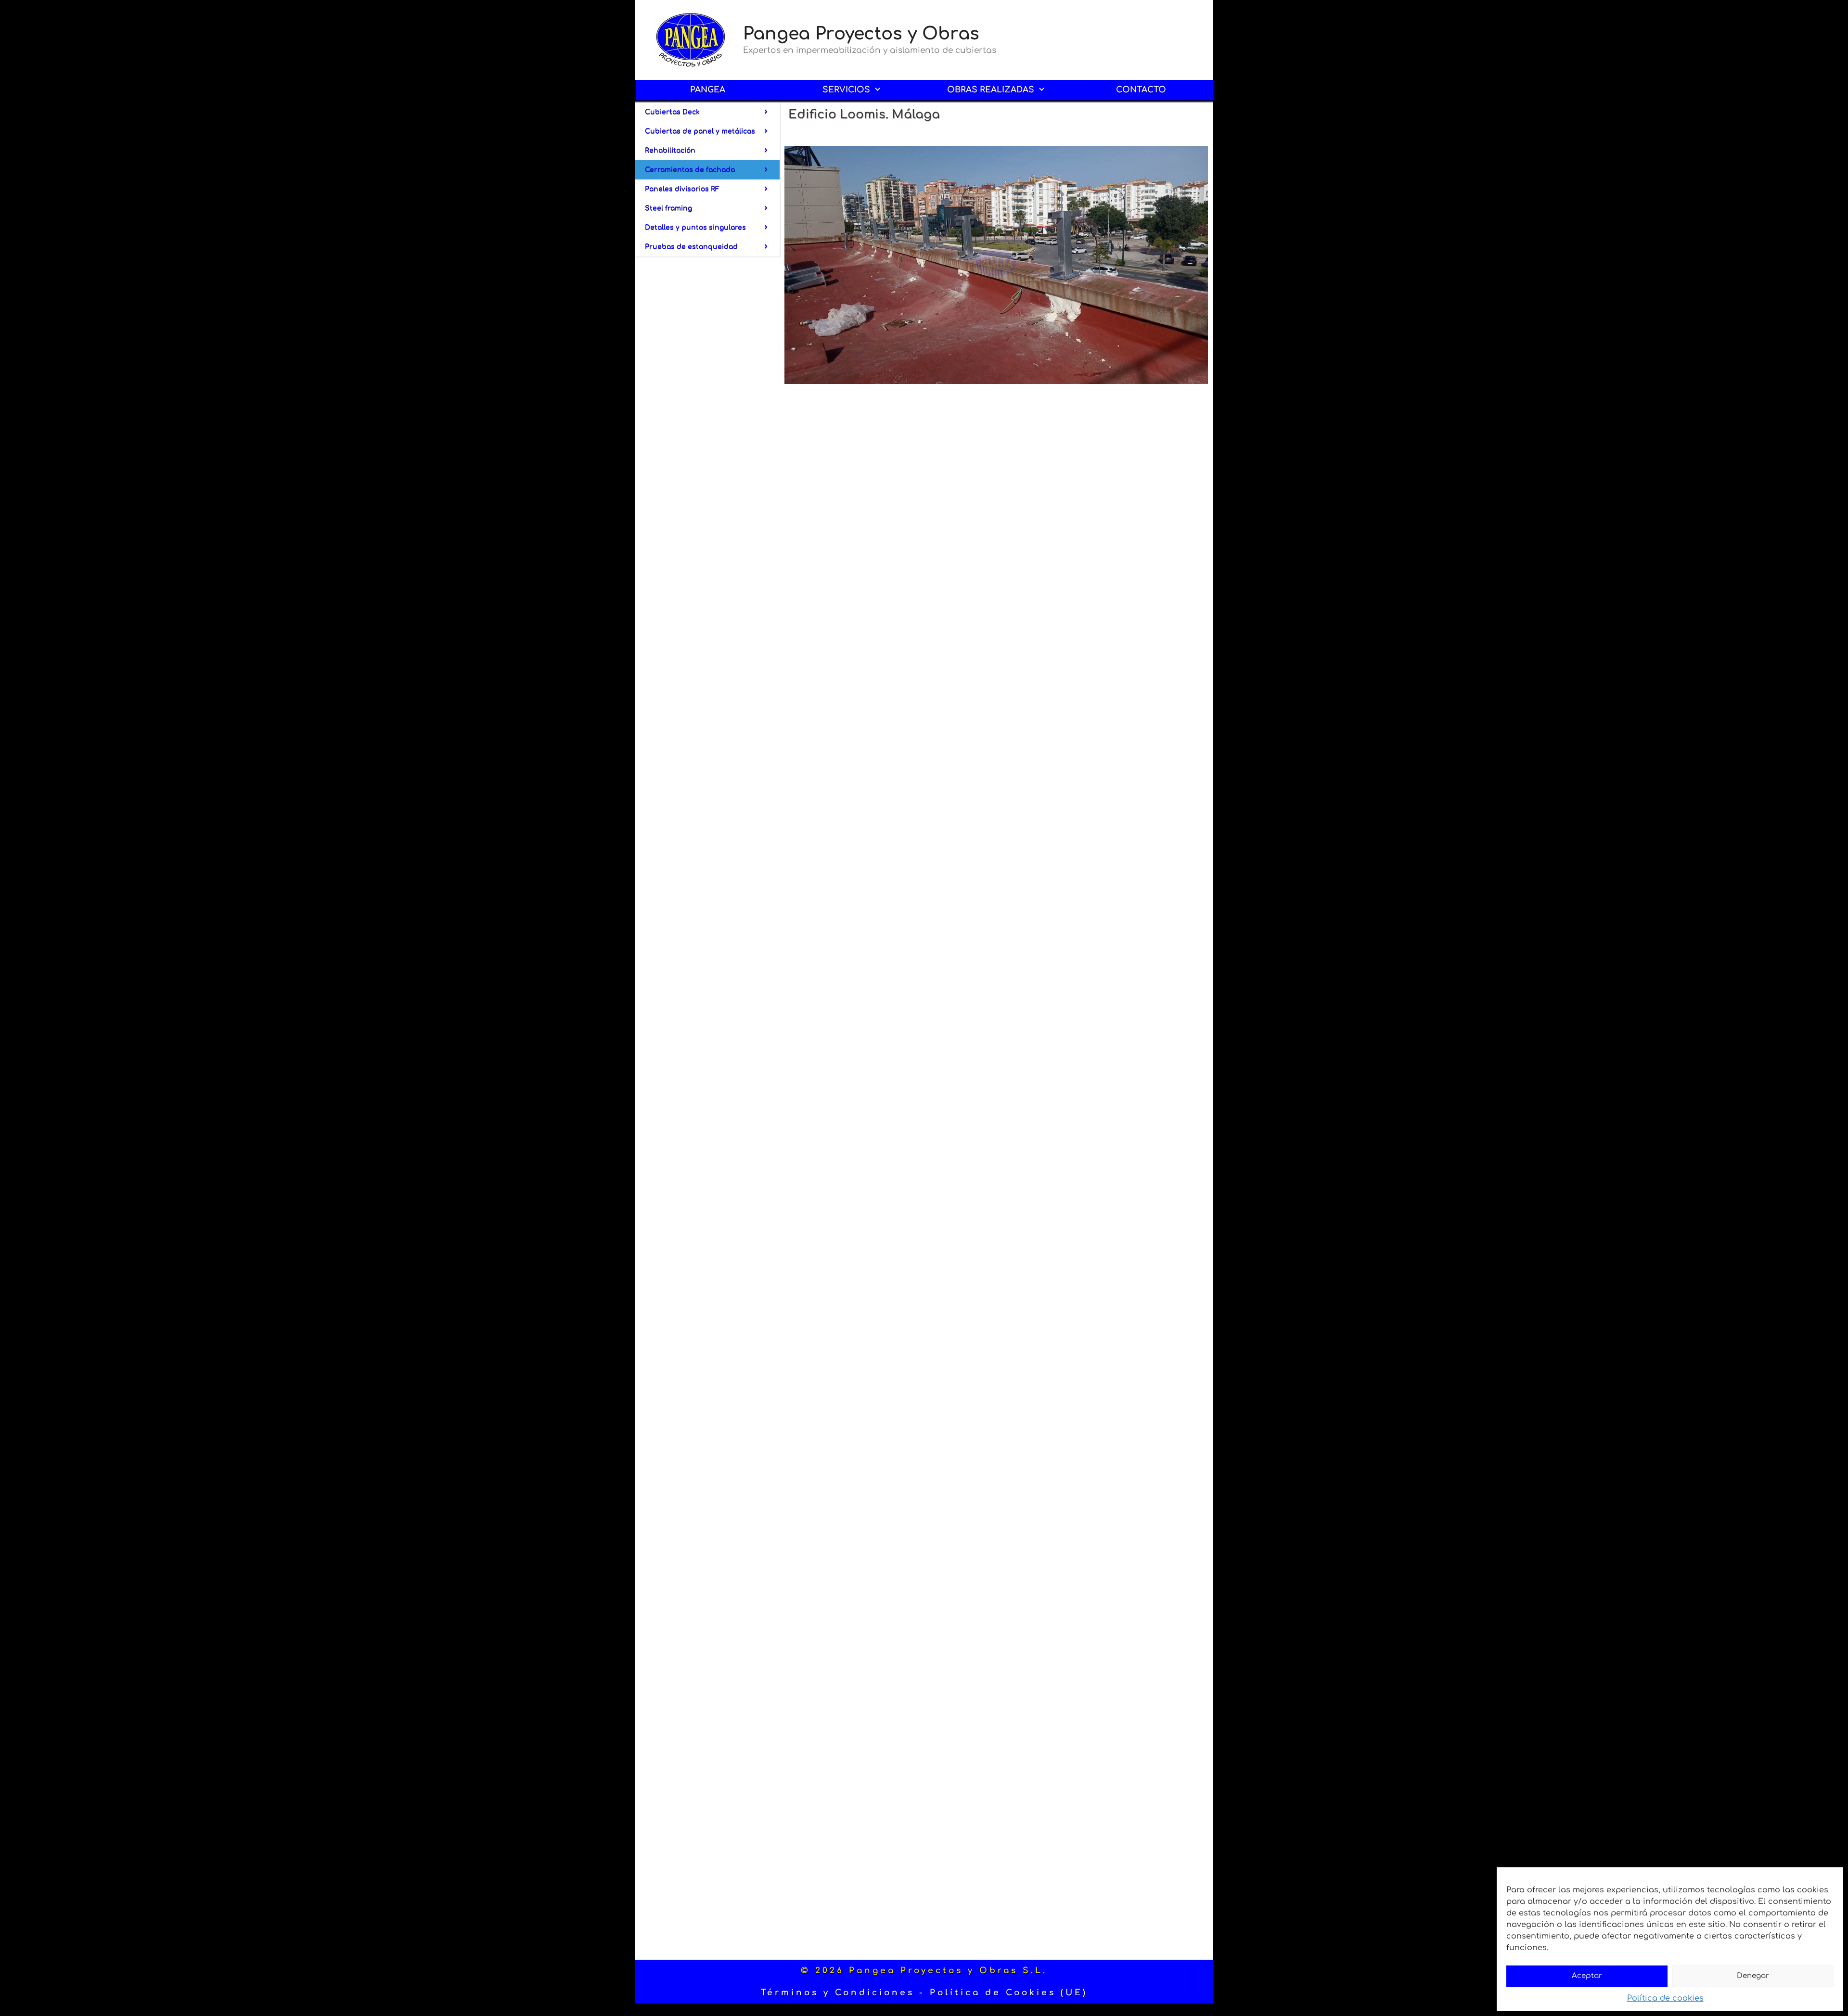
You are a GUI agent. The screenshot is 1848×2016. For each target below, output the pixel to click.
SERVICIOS (846, 90)
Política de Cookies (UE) (1009, 1993)
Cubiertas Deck (672, 112)
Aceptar (1587, 1976)
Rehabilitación (670, 150)
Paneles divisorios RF (682, 189)
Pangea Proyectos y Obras (861, 34)
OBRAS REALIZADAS (991, 90)
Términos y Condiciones (838, 1993)
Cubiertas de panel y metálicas (700, 131)
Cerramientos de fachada (690, 170)
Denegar (1753, 1976)
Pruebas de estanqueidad (691, 247)
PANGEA (708, 90)
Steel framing (668, 208)
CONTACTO (1141, 90)
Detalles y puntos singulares (695, 227)
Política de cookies (1665, 1998)
